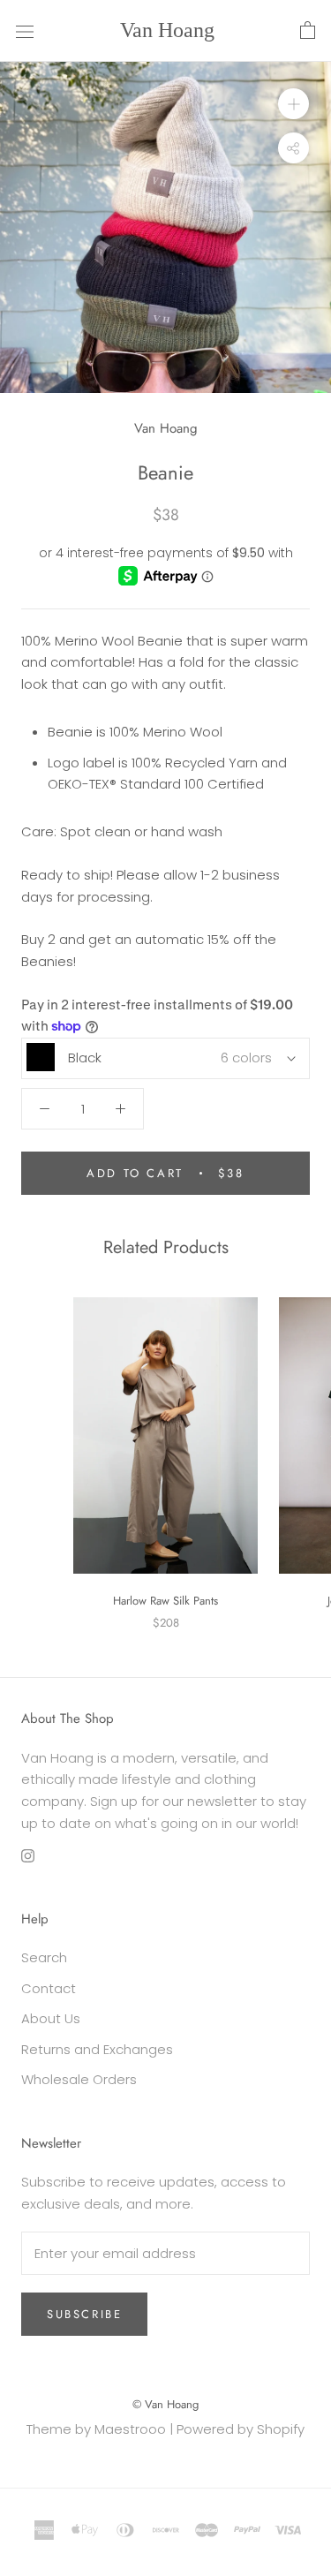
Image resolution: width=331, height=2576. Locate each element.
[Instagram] (28, 1856)
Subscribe (84, 2314)
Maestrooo (130, 2429)
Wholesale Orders (79, 2079)
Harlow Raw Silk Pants (165, 1601)
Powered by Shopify (241, 2429)
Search (44, 1957)
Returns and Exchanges (97, 2049)
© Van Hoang (165, 2404)
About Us (51, 2018)
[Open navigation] (25, 31)
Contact (49, 1988)
